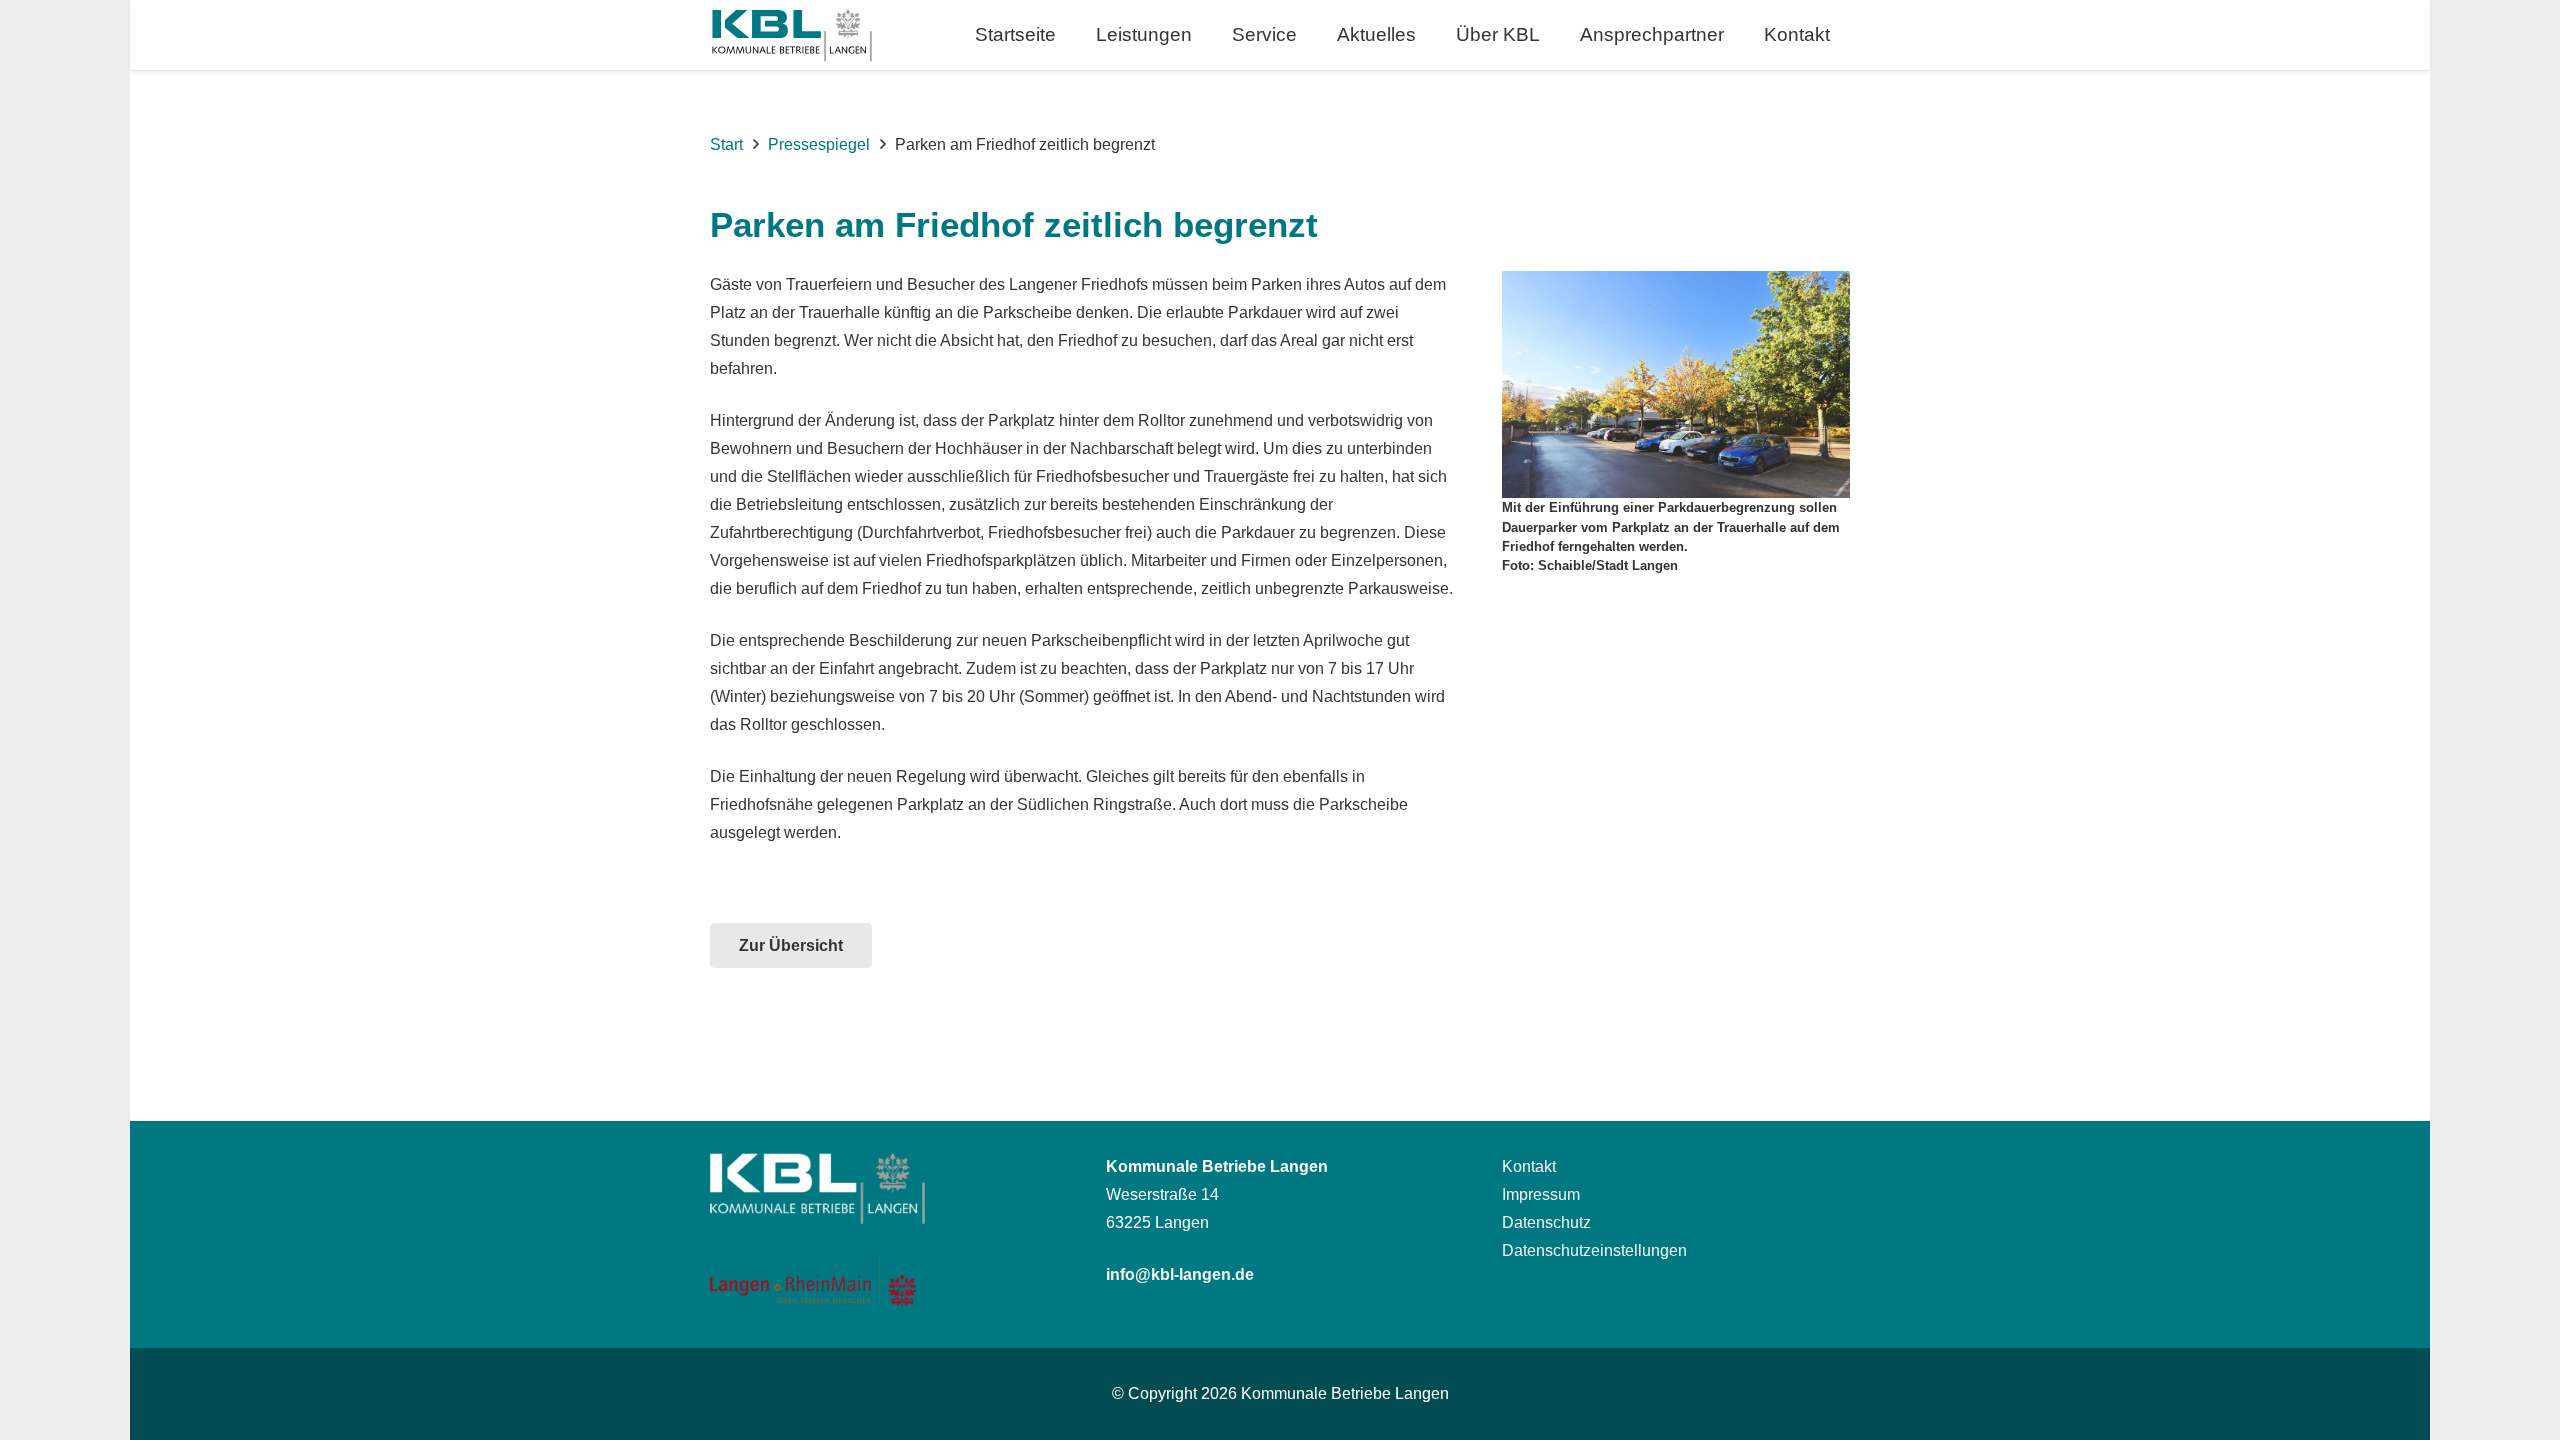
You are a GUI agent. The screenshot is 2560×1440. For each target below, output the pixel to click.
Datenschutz (1546, 1222)
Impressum (1541, 1194)
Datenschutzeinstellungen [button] (1594, 1250)
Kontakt (1529, 1166)
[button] (1209, 34)
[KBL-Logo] (791, 35)
